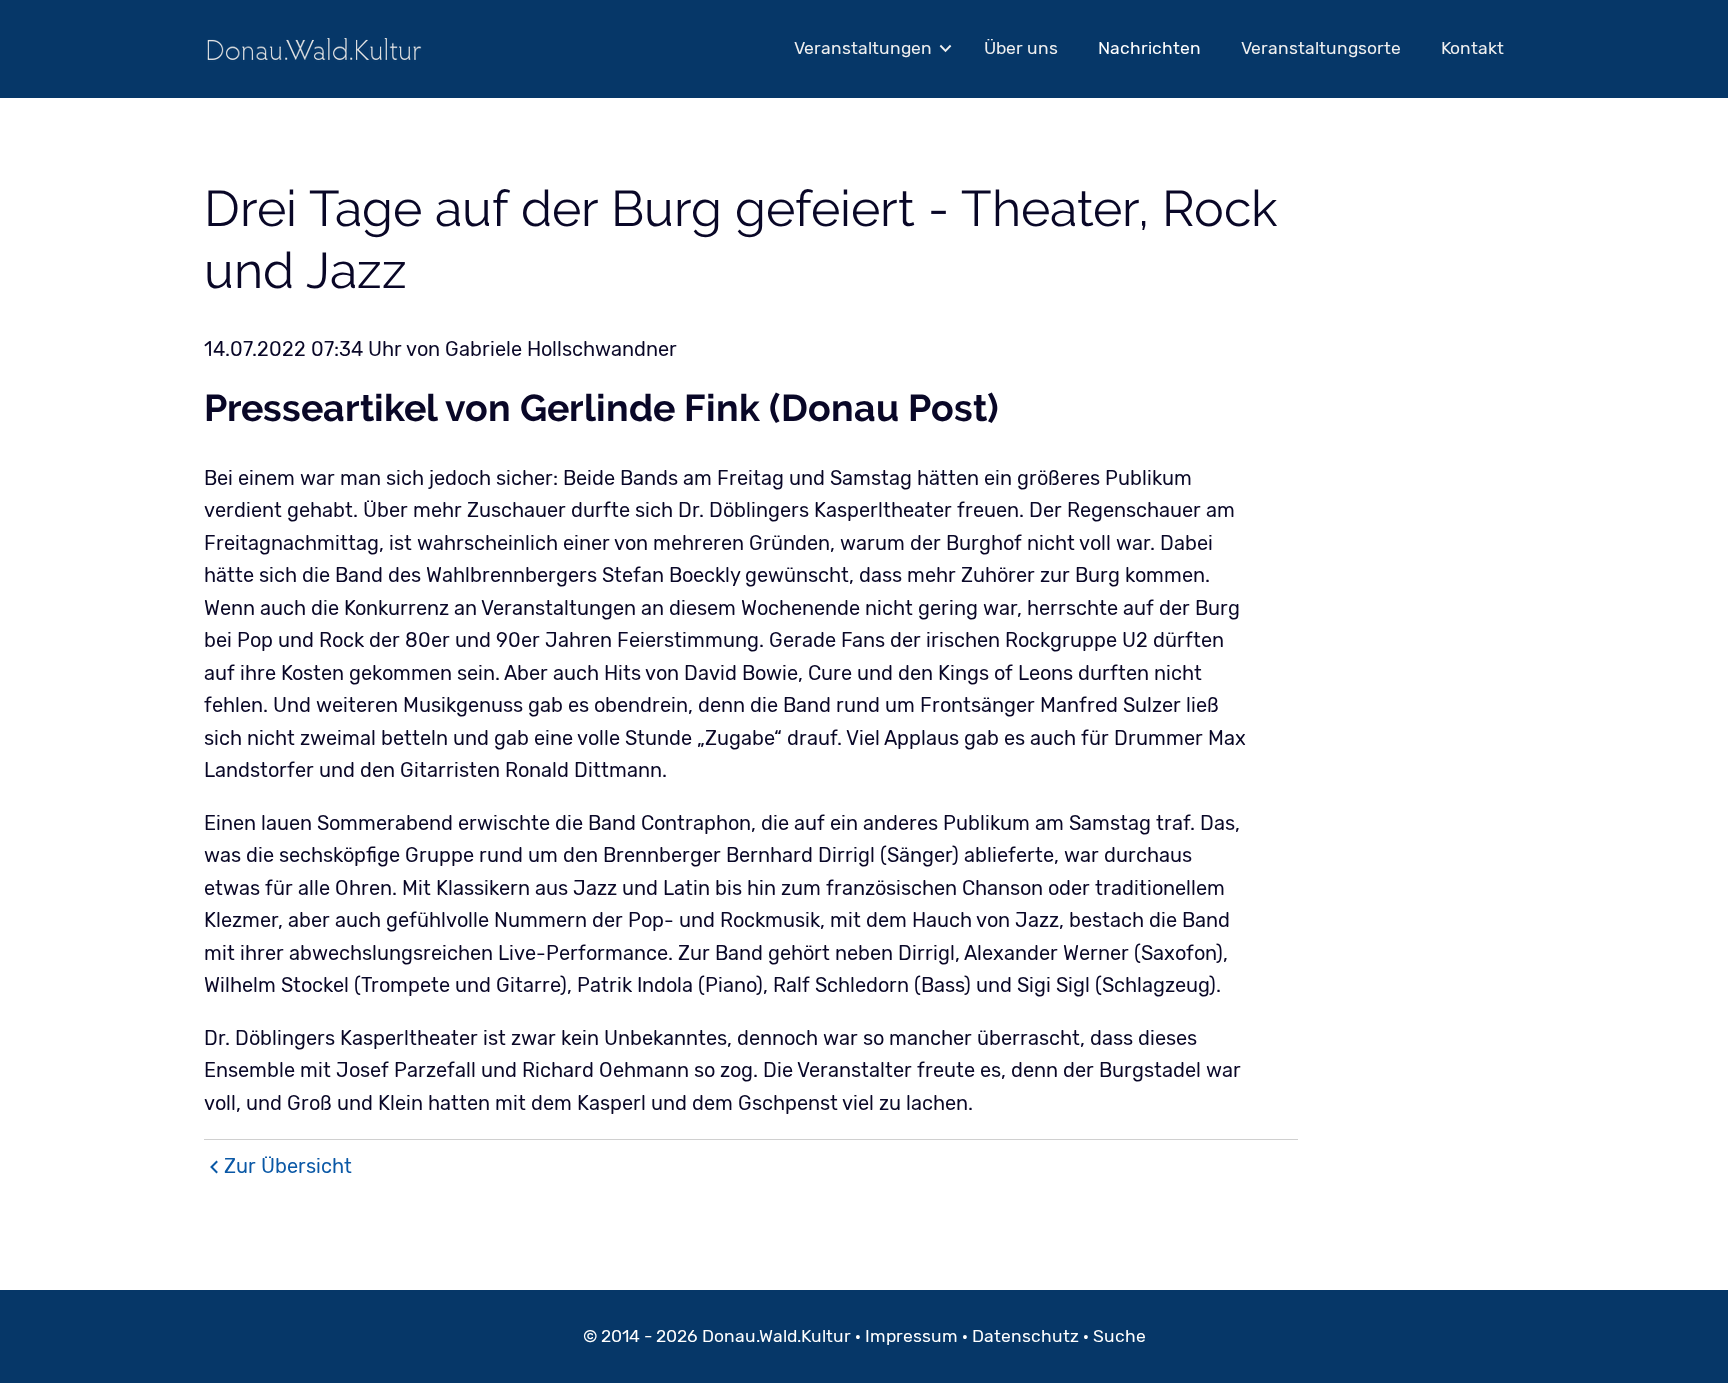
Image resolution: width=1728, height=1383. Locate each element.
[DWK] (314, 48)
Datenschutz (1025, 1336)
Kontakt (1472, 48)
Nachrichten (1149, 48)
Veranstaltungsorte (1321, 48)
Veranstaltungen (863, 48)
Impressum (911, 1336)
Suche (1119, 1336)
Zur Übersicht (288, 1166)
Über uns (1021, 48)
